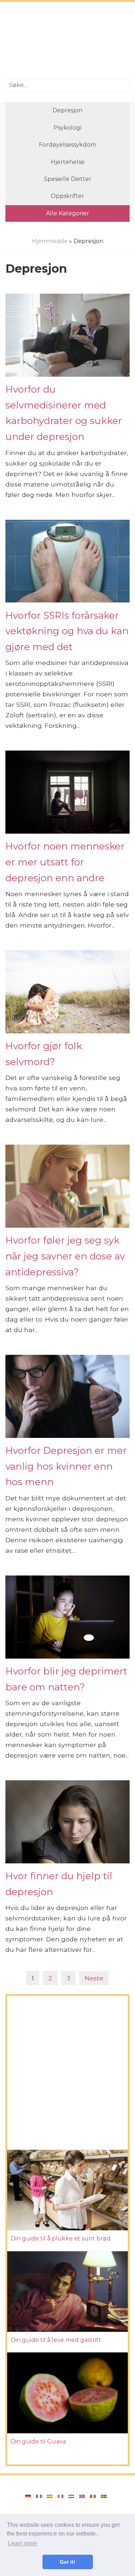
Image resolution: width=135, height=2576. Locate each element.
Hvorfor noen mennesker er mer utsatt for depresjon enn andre (65, 862)
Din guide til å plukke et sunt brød (61, 2238)
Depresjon (67, 110)
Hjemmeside (50, 241)
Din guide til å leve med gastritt (56, 2340)
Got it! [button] (67, 2562)
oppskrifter (67, 196)
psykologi (67, 128)
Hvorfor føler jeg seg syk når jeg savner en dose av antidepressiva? (65, 1256)
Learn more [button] (22, 2543)
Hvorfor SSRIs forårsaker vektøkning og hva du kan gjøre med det (67, 631)
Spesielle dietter (68, 179)
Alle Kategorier (68, 213)
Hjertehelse (68, 162)
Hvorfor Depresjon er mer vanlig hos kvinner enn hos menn (66, 1466)
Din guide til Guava (38, 2441)
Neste (94, 1978)
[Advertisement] (67, 41)
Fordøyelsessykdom (67, 145)
